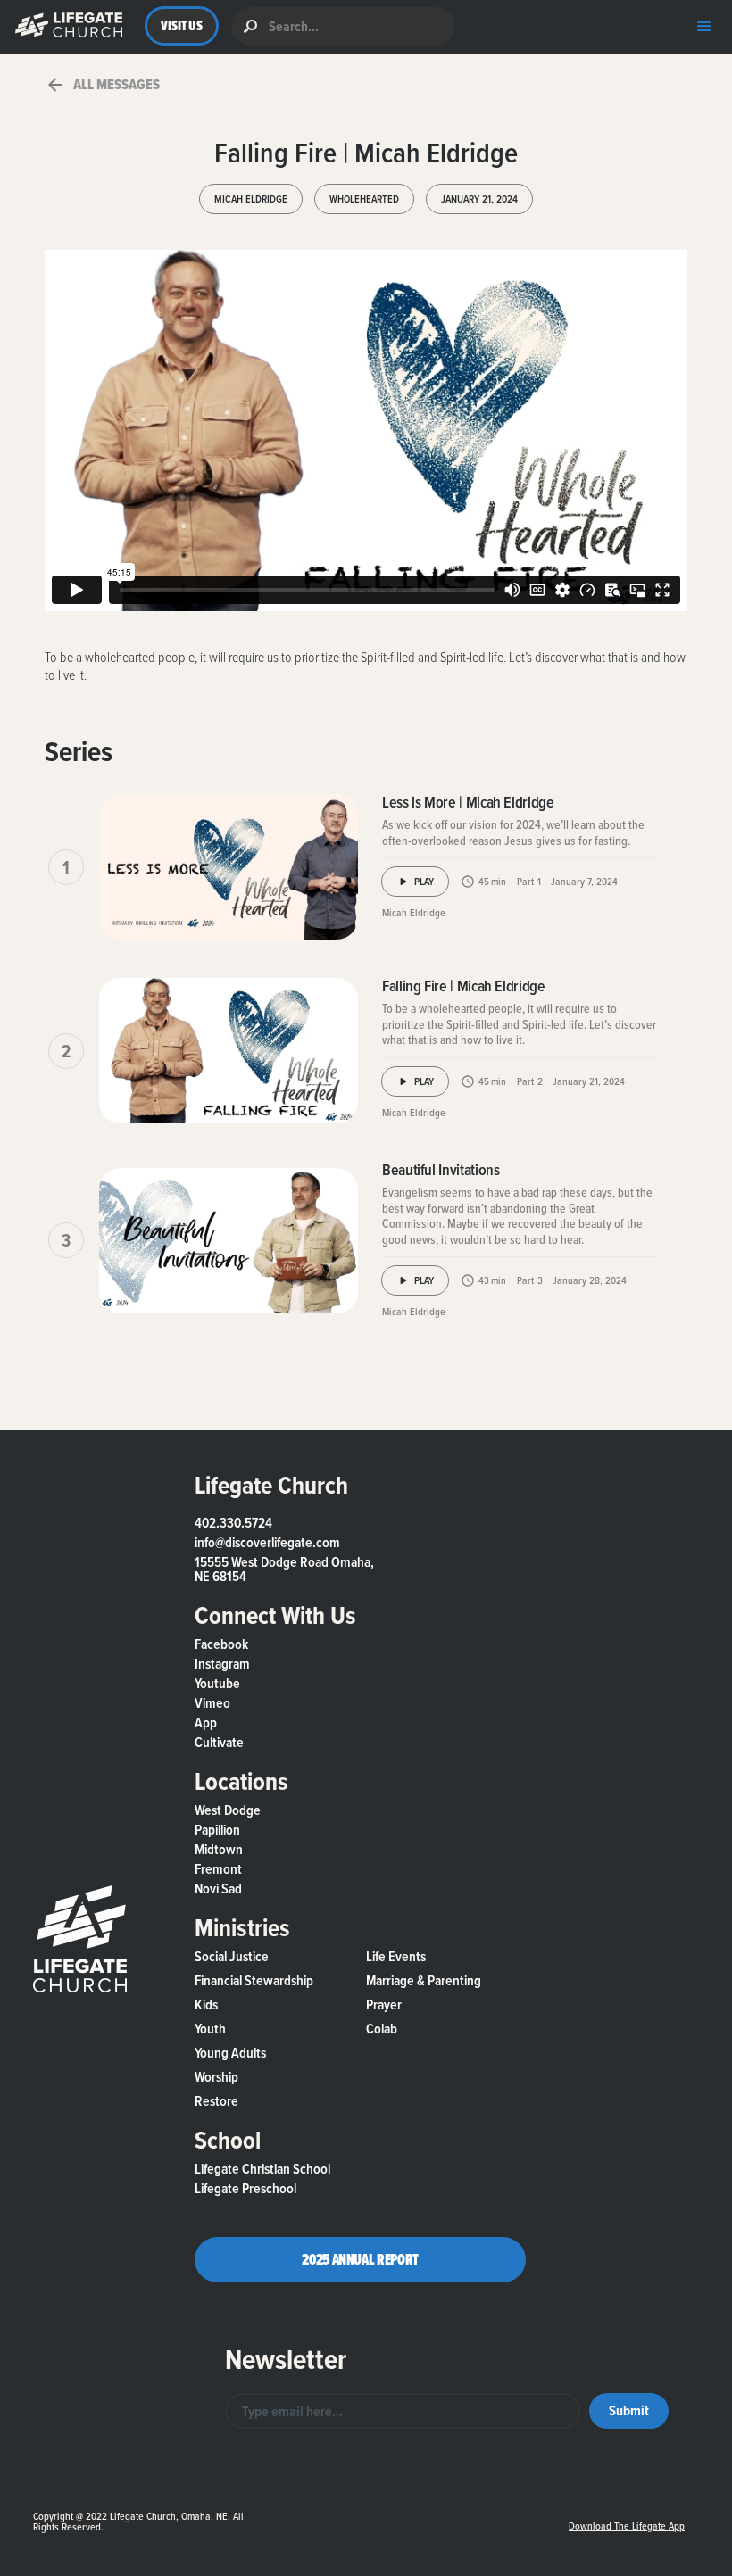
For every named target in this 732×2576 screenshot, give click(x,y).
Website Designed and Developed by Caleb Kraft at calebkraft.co (404, 2509)
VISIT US (182, 25)
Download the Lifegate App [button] (627, 2526)
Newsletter (286, 2359)
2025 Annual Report (360, 2259)
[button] (65, 26)
